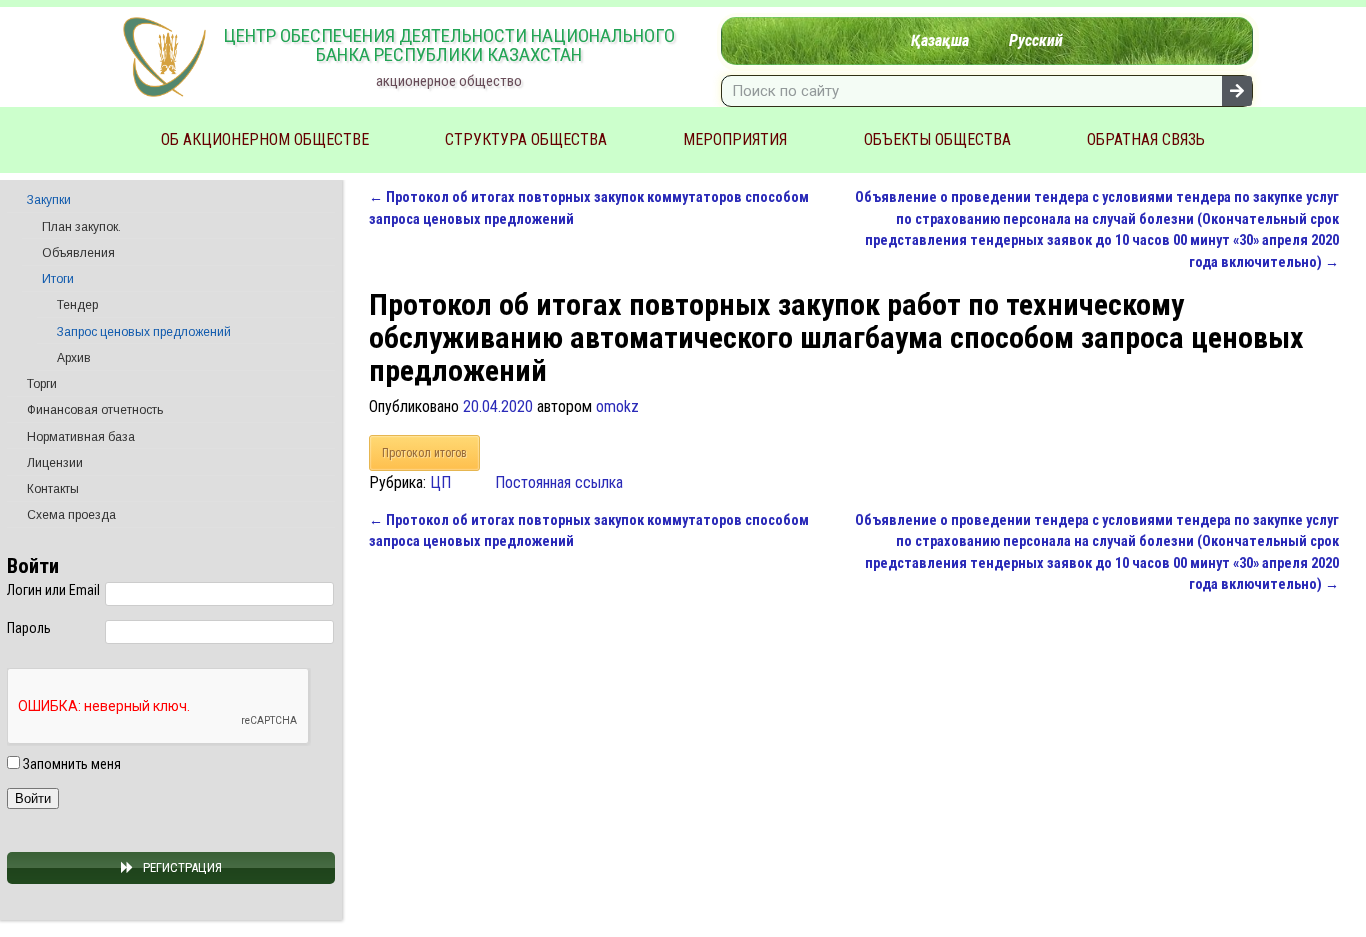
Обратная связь (1146, 139)
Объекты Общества (937, 139)
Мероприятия (735, 139)
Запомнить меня (70, 764)
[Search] (1237, 91)
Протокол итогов (424, 453)
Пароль (29, 628)
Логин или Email (53, 590)
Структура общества (526, 139)
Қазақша (940, 40)
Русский (1036, 40)
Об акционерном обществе (265, 139)
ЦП (440, 482)
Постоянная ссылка (559, 482)
